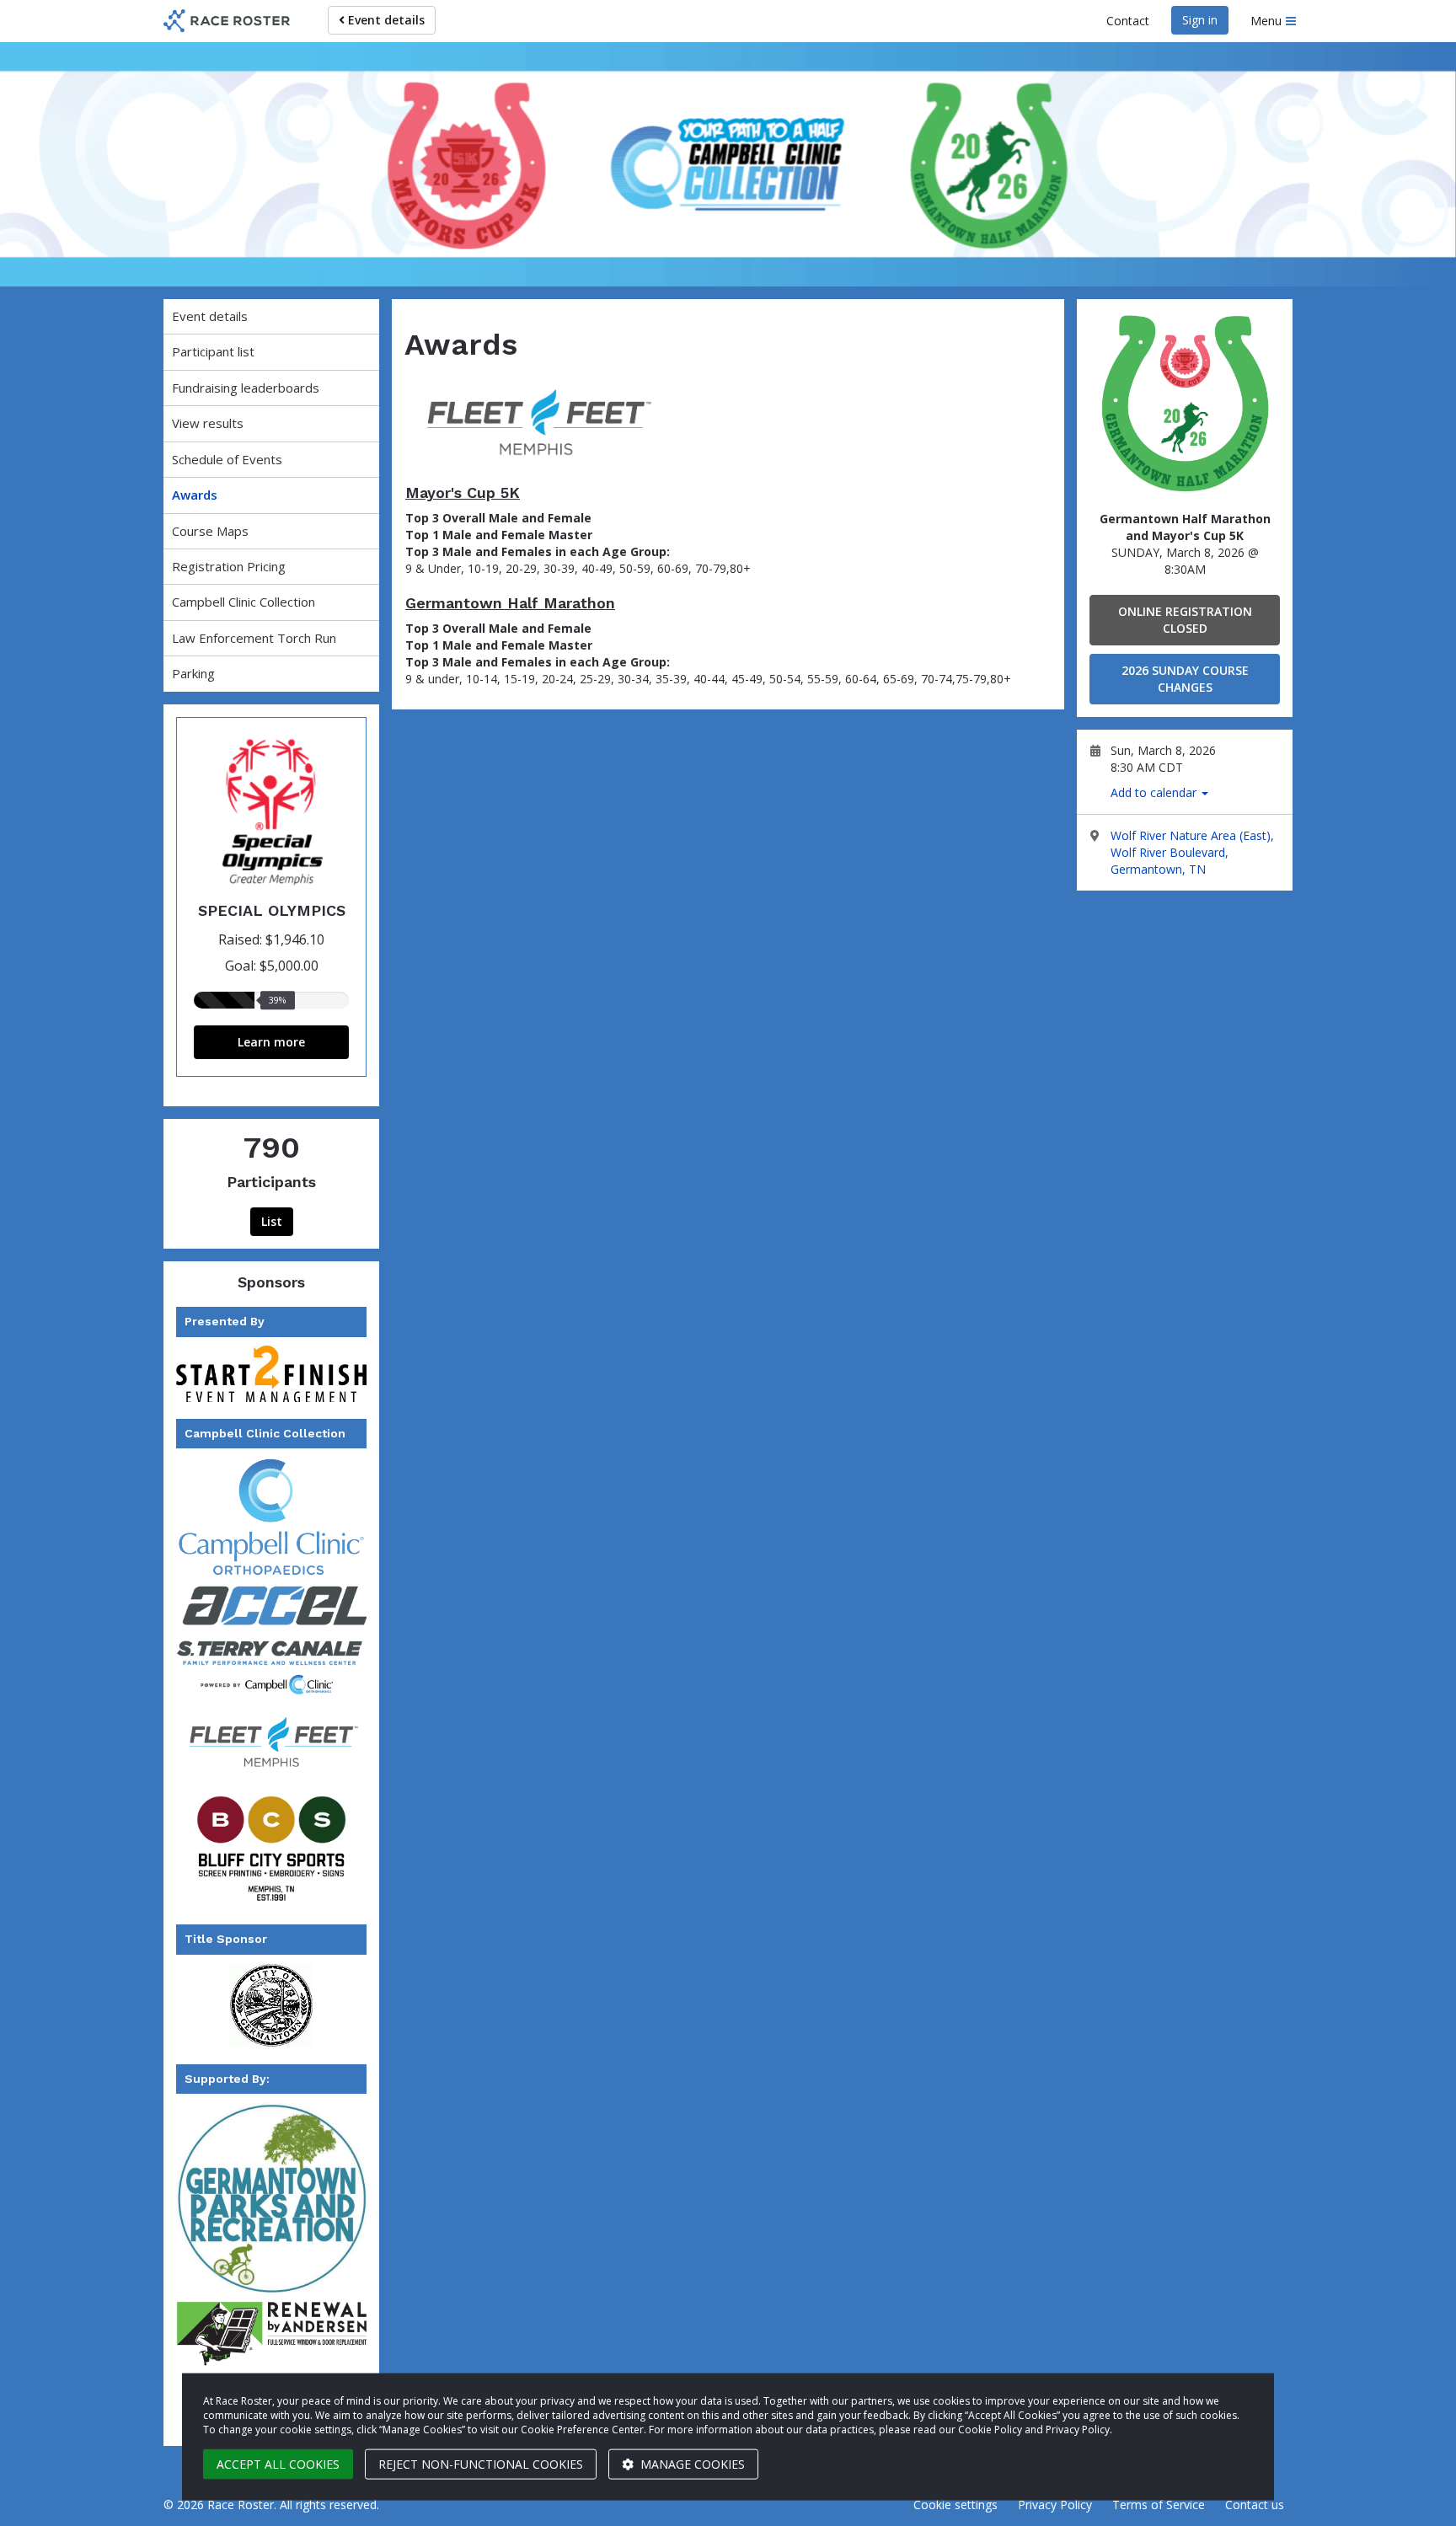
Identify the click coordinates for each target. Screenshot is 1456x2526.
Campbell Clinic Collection (244, 602)
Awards (195, 495)
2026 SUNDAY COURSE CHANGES (1185, 679)
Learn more (271, 1042)
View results (208, 423)
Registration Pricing (229, 566)
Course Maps (210, 531)
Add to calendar (1155, 792)
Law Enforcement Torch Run (254, 638)
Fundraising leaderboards (246, 388)
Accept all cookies (278, 2464)
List (272, 1221)
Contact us (1255, 2505)
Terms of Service (1159, 2505)
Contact (1128, 21)
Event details (385, 20)
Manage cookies (691, 2464)
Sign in (1200, 20)
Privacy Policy (1055, 2505)
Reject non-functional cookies (481, 2464)
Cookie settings (955, 2505)
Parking (193, 673)
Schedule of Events (227, 459)
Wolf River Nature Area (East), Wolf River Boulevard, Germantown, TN (1192, 852)
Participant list (213, 351)
